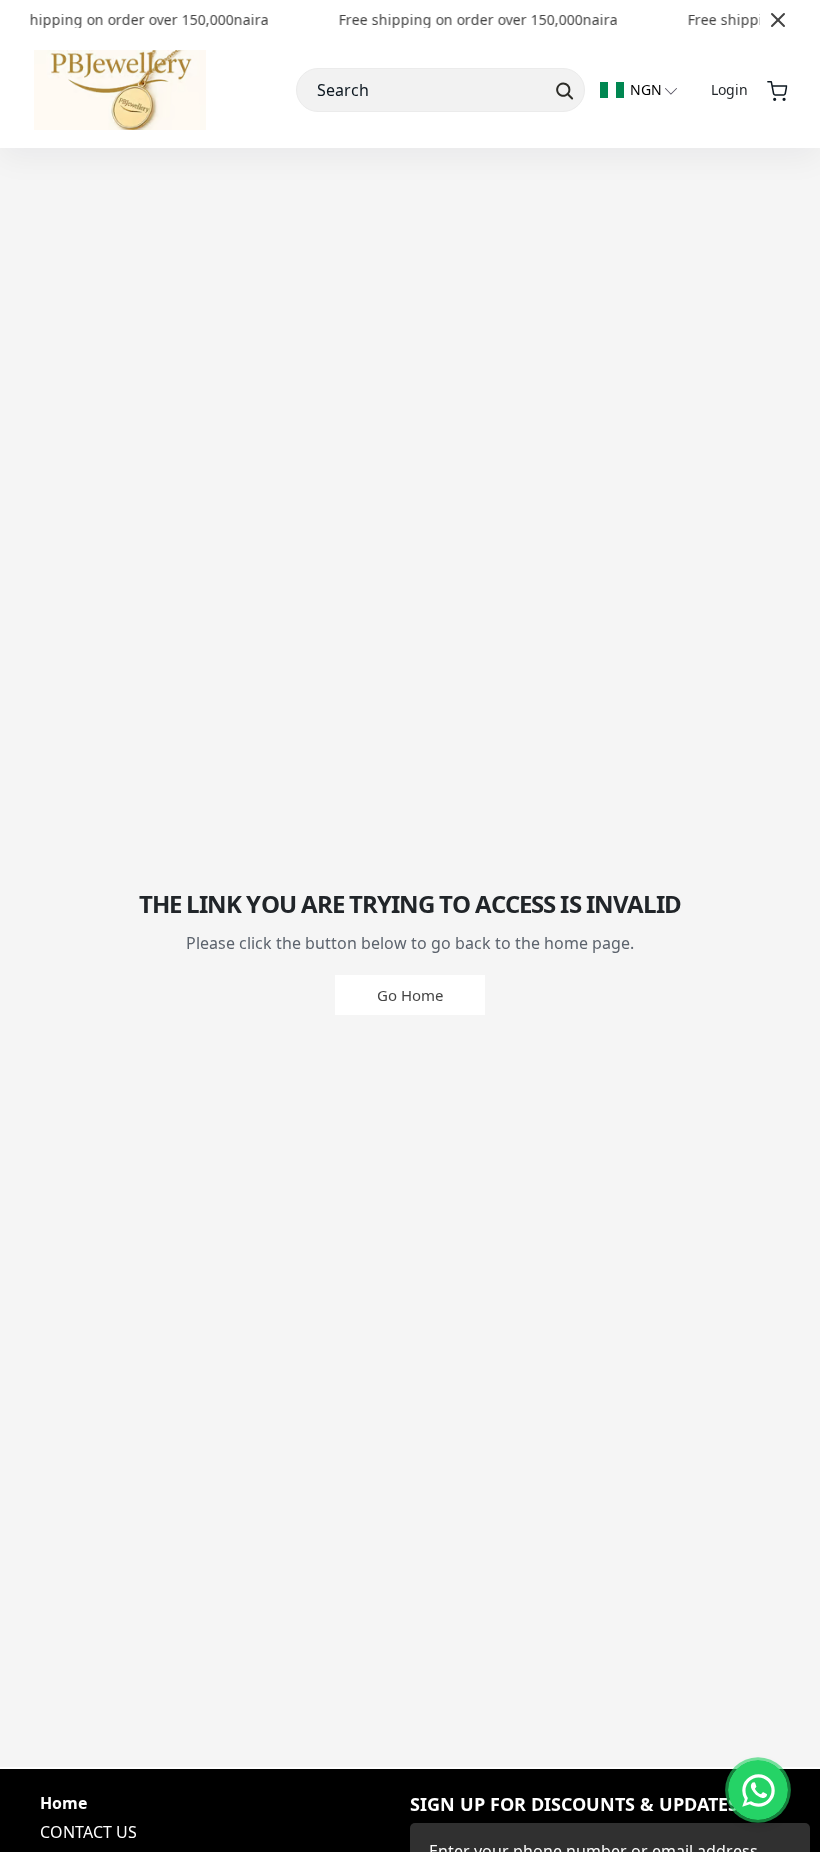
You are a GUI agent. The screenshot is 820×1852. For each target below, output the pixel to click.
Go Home (410, 995)
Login (729, 89)
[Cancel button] (778, 20)
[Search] (562, 90)
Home (63, 1803)
